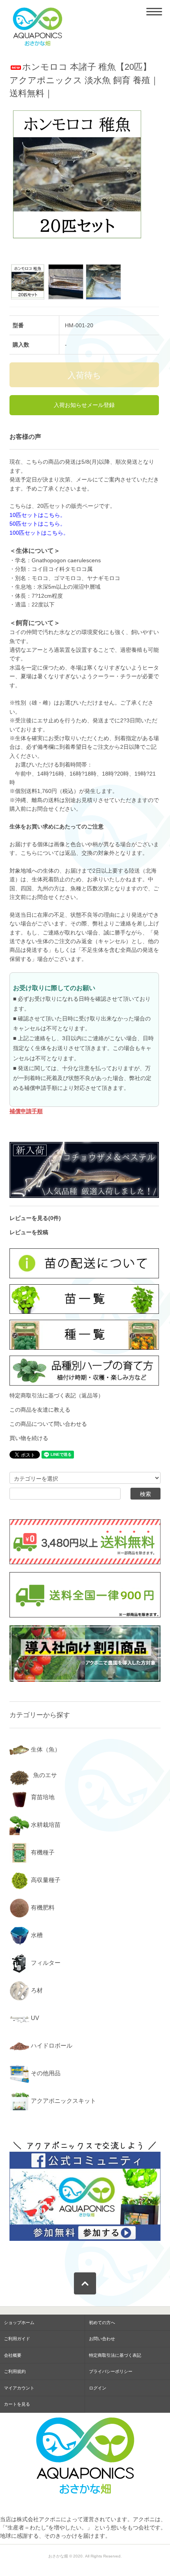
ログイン (98, 2388)
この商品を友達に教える (40, 1410)
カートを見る (17, 2404)
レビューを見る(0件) (35, 1218)
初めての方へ (102, 2322)
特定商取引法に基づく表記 (115, 2355)
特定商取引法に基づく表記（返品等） (57, 1395)
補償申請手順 (26, 1111)
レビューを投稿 (29, 1232)
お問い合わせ (102, 2339)
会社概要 (13, 2355)
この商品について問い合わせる (48, 1424)
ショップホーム (19, 2322)
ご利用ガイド (17, 2339)
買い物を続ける (29, 1438)
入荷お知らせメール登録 (84, 405)
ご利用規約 (15, 2371)
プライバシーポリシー (111, 2371)
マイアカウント (19, 2388)
